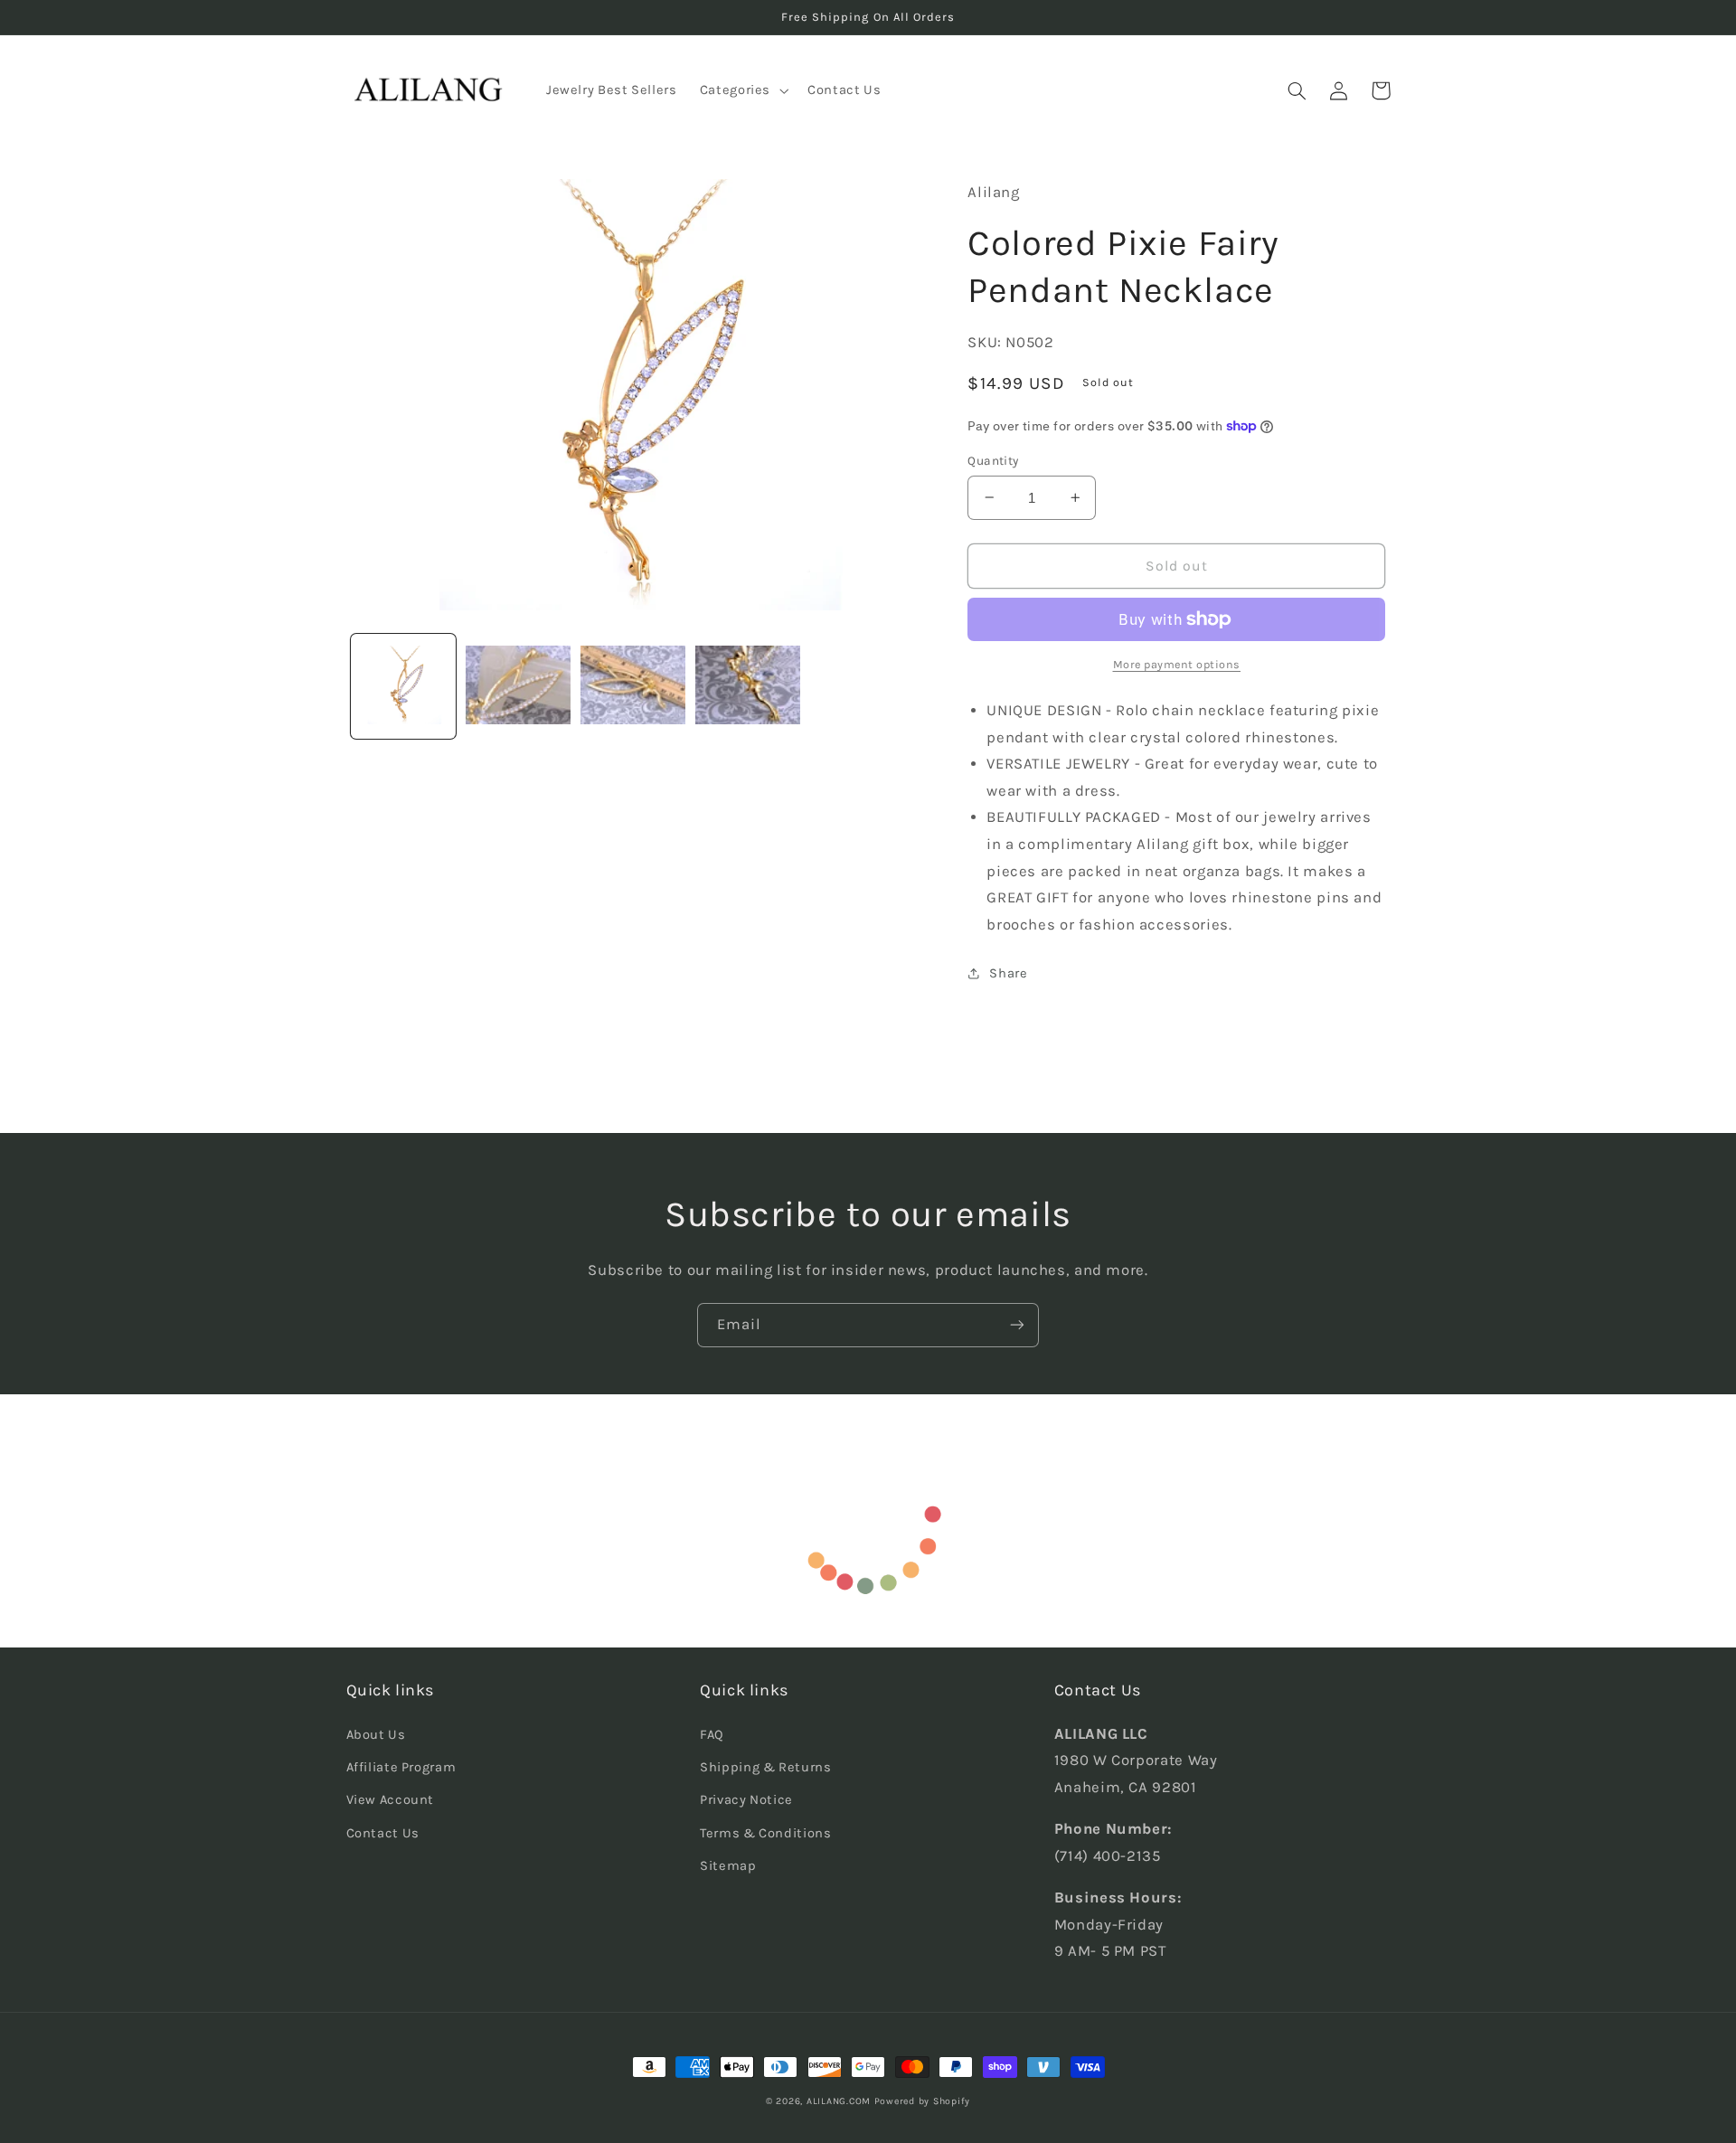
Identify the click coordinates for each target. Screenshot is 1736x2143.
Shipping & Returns (765, 1767)
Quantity (993, 460)
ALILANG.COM (839, 2101)
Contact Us (383, 1833)
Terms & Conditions (765, 1833)
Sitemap (728, 1866)
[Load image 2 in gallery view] (519, 687)
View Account (391, 1800)
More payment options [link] (1177, 664)
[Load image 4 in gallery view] (748, 687)
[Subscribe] (1017, 1325)
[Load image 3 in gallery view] (633, 687)
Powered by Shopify (922, 2101)
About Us (376, 1735)
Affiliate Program (401, 1767)
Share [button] (1008, 973)
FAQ (712, 1735)
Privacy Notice (746, 1800)
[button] (742, 90)
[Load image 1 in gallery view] (404, 687)
